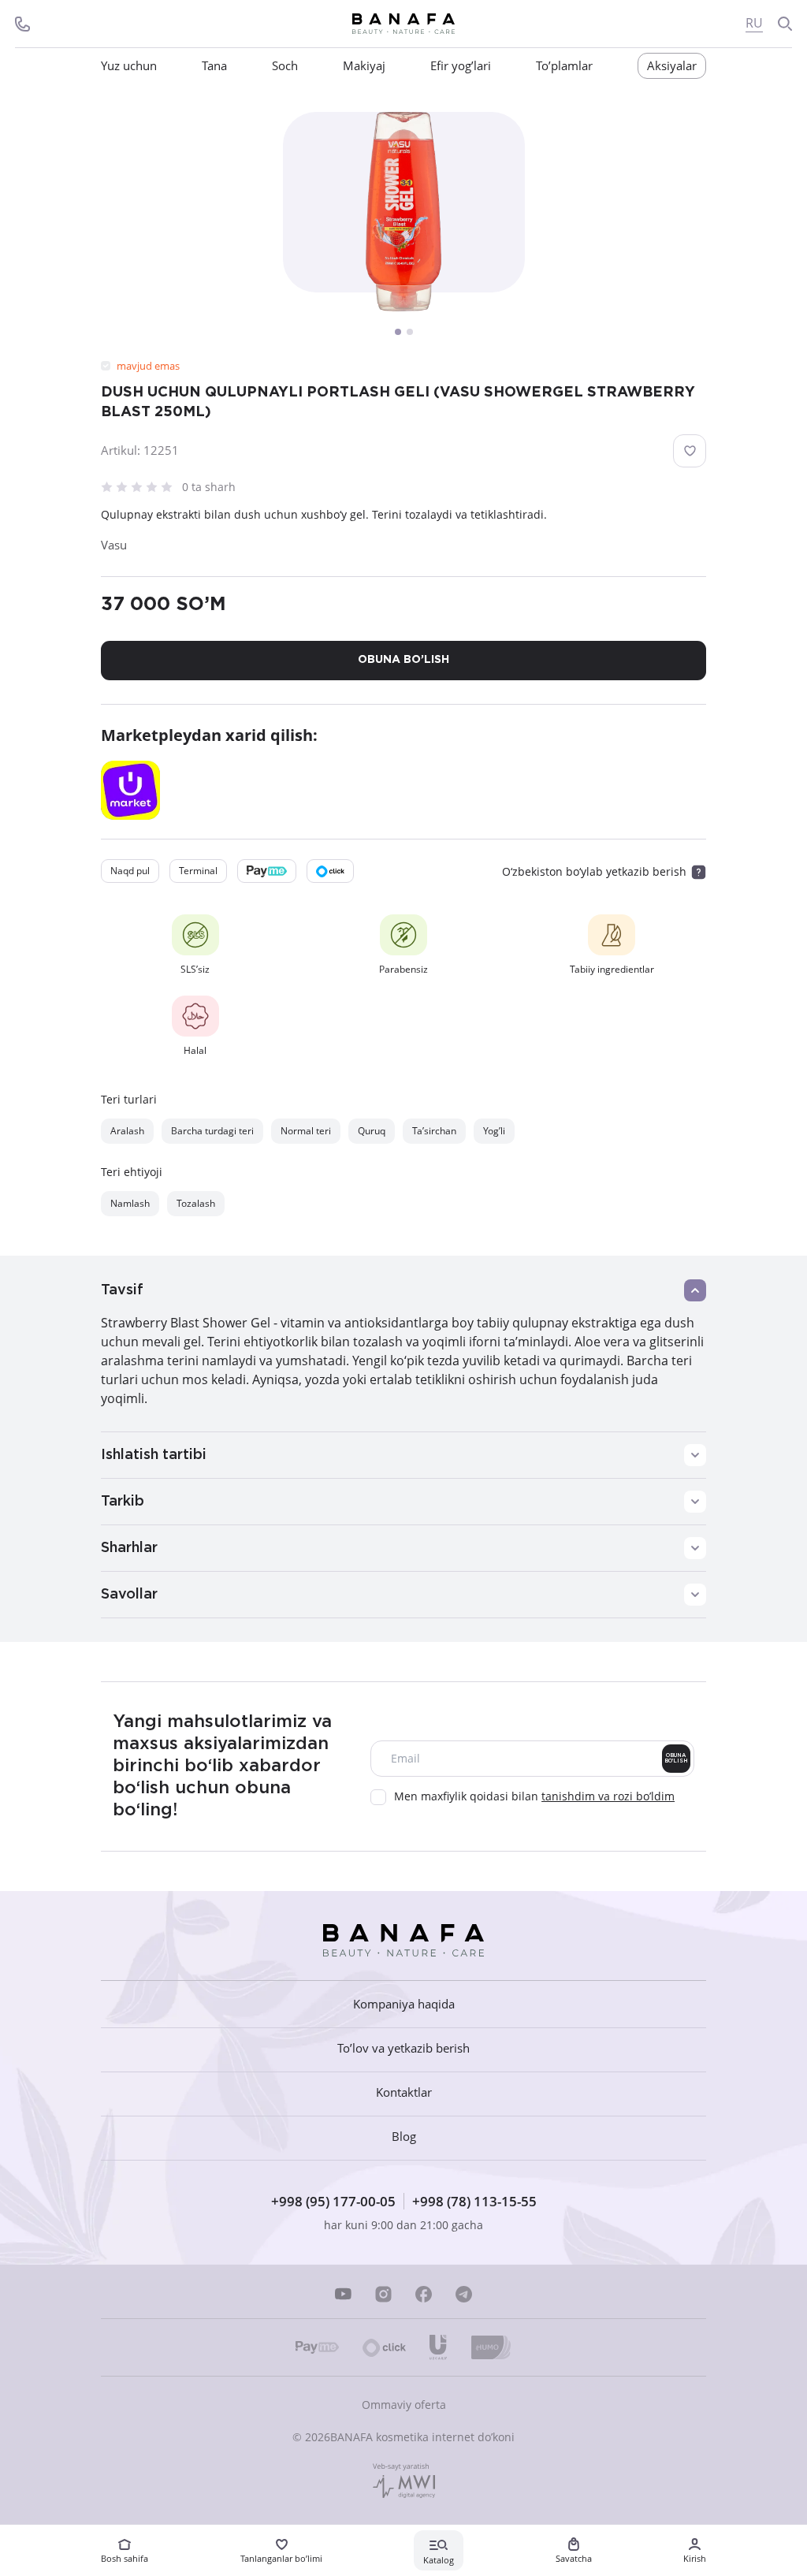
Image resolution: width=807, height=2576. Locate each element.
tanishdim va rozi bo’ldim (608, 1796)
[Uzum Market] (130, 790)
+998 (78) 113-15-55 (474, 2201)
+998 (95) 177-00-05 (333, 2201)
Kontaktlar (404, 2092)
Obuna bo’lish (676, 1758)
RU (754, 23)
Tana (214, 66)
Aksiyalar (672, 65)
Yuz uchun (129, 66)
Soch (285, 66)
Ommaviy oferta (404, 2405)
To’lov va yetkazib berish (403, 2048)
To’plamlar (564, 66)
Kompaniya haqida (404, 2004)
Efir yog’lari (461, 66)
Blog (404, 2137)
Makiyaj (364, 66)
